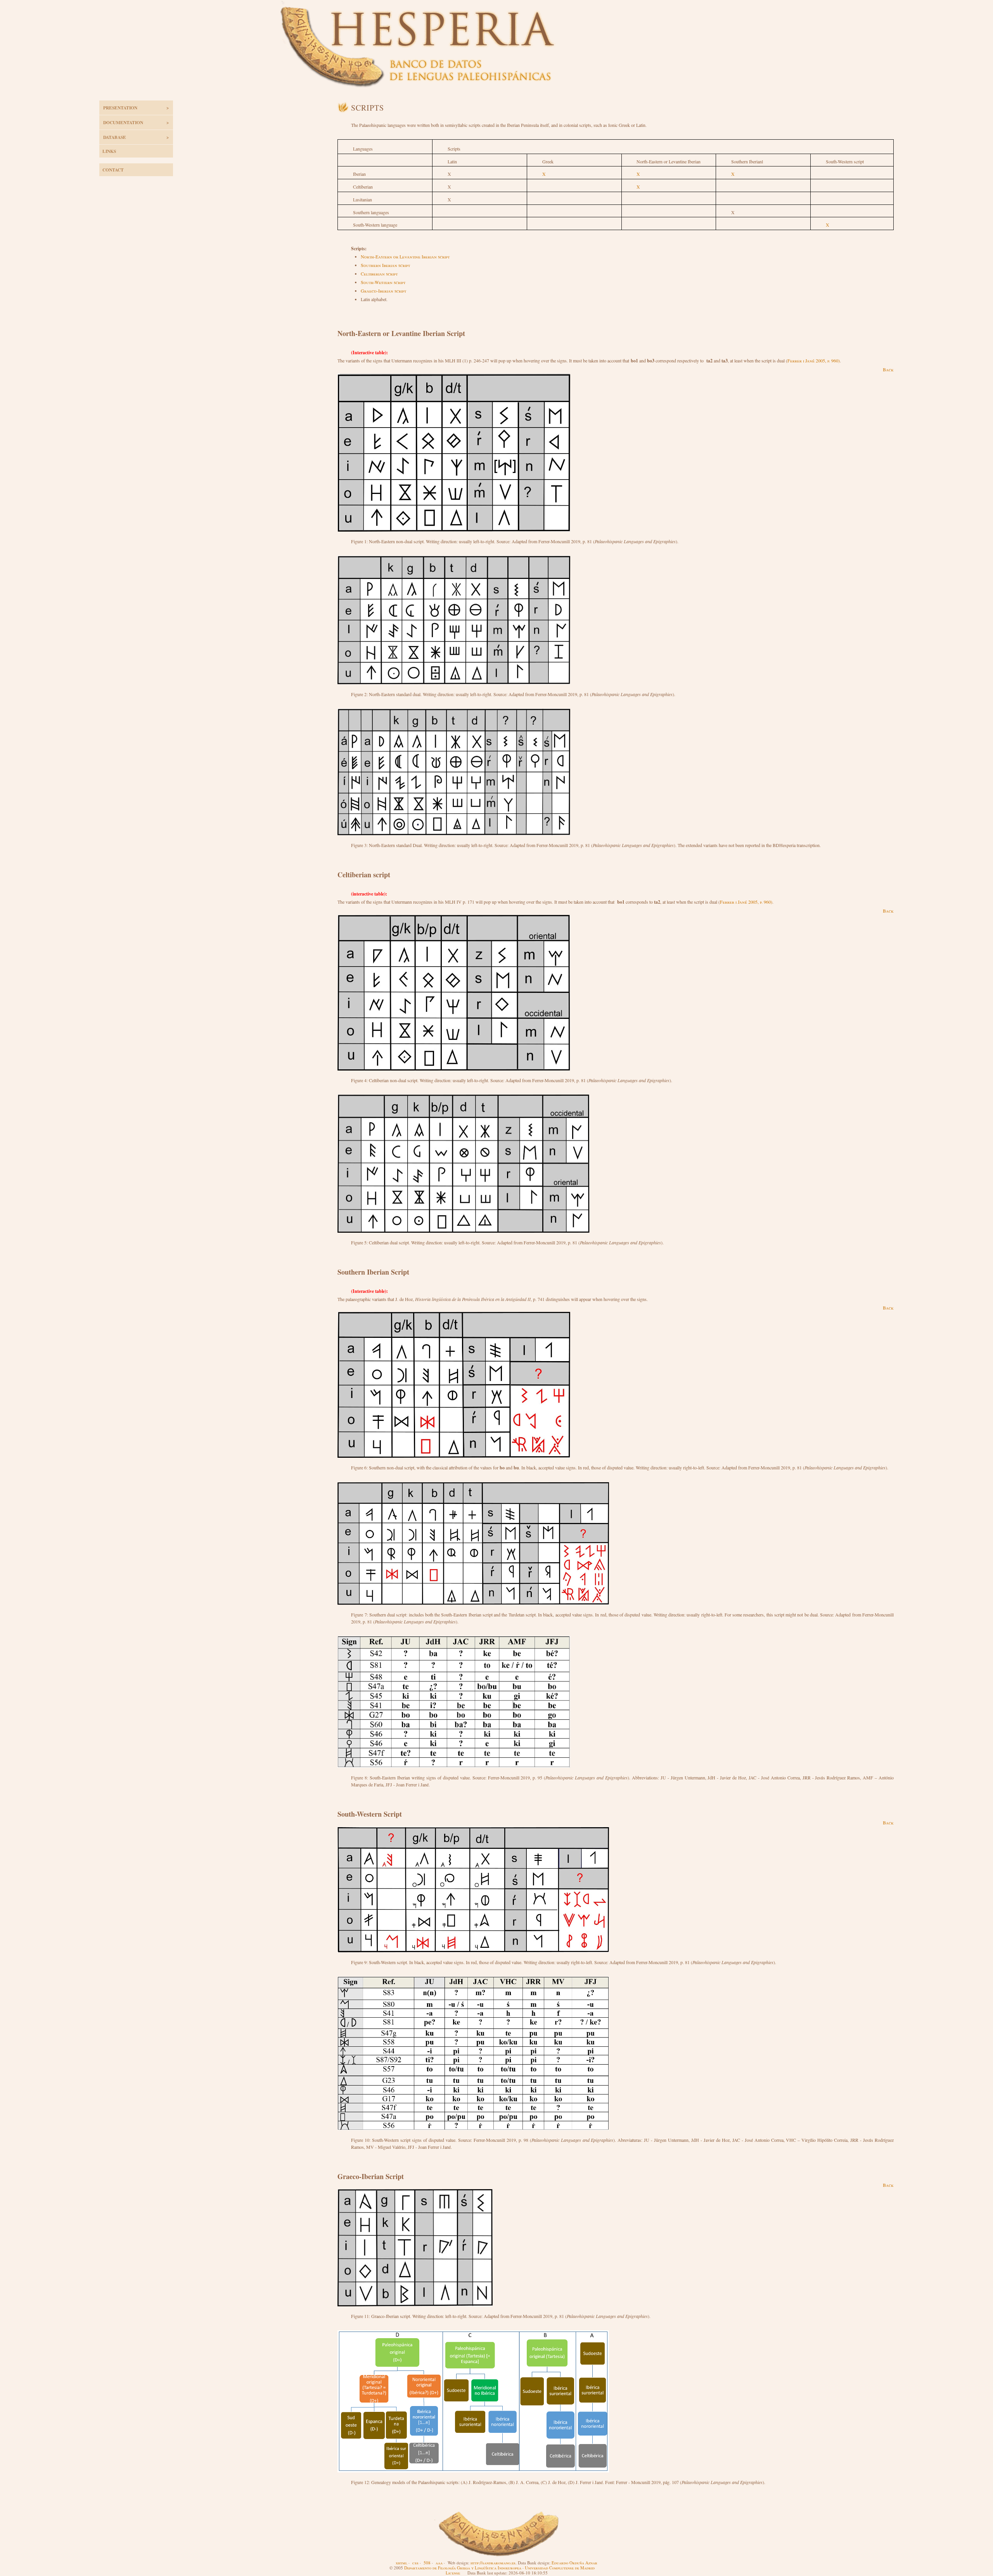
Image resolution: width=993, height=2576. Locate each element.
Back (888, 369)
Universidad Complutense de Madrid (560, 2568)
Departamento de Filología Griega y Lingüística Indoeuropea (463, 2568)
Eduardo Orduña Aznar (574, 2563)
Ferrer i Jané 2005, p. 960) (814, 360)
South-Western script (383, 282)
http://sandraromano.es (493, 2563)
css (415, 2563)
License (453, 2573)
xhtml (401, 2563)
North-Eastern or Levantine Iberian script (405, 256)
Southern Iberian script (385, 265)
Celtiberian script (379, 274)
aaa (439, 2563)
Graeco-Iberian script (383, 291)
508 (427, 2563)
